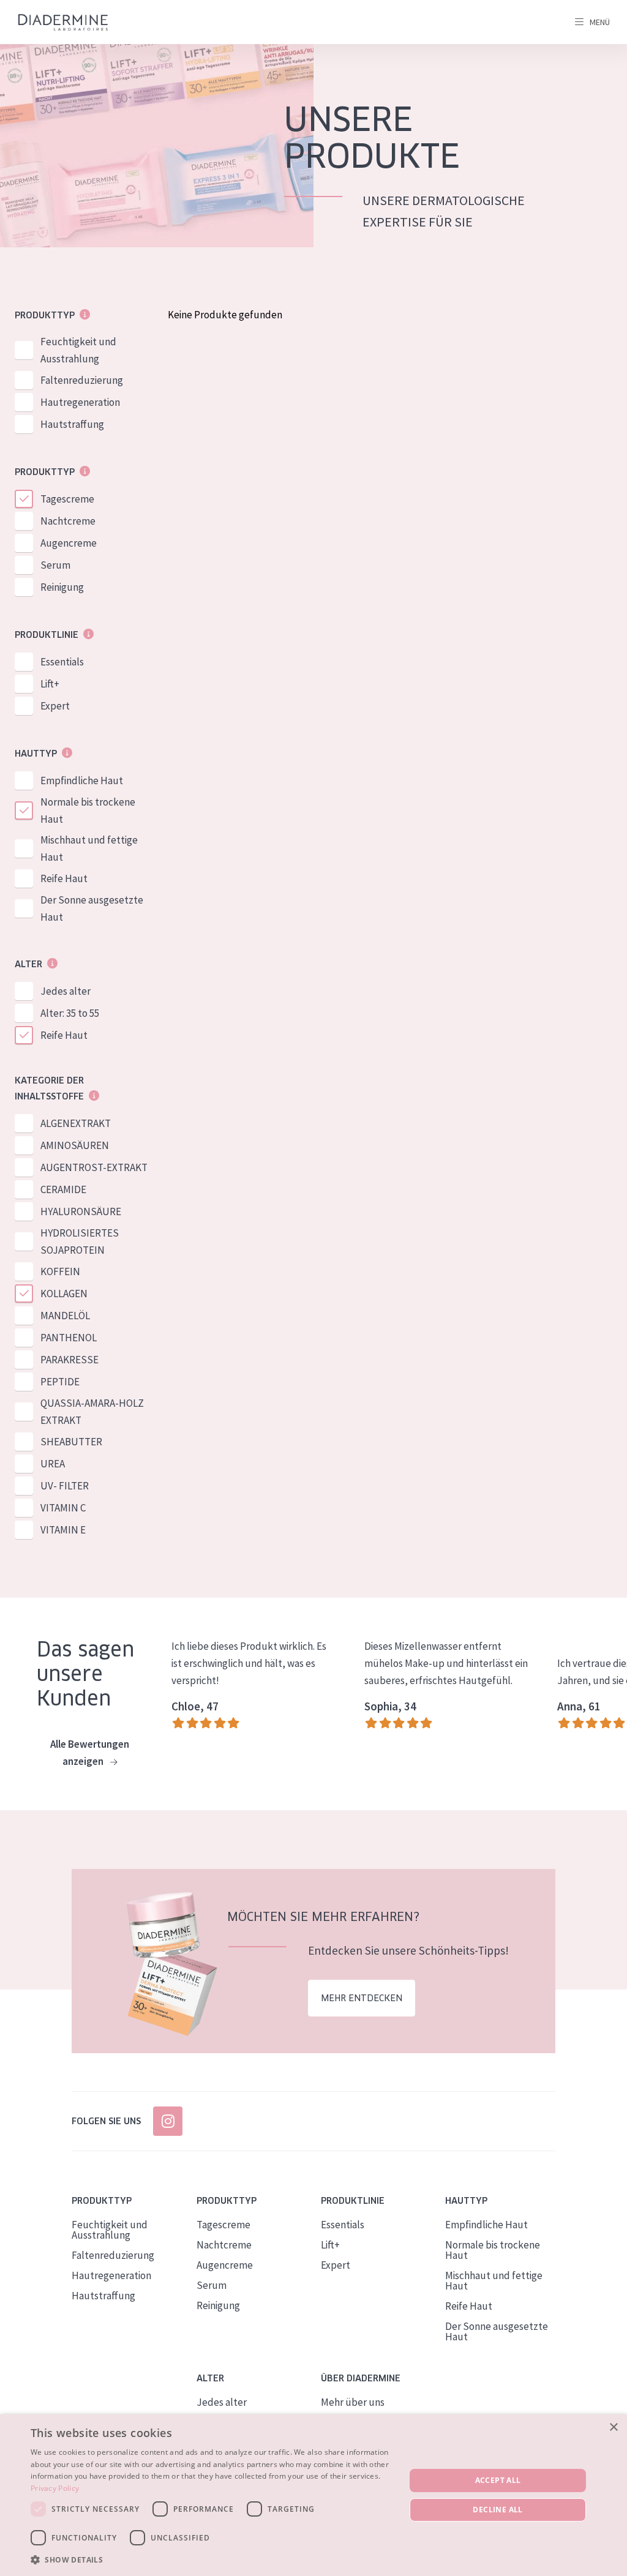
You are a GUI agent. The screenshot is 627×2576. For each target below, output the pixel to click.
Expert (55, 706)
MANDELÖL (65, 1316)
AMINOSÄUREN (75, 1145)
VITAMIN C (63, 1508)
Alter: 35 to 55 (70, 1013)
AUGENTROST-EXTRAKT (94, 1167)
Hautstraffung (72, 424)
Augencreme (69, 543)
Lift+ (50, 684)
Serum (55, 565)
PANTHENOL (69, 1338)
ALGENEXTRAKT (76, 1123)
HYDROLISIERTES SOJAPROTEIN (80, 1241)
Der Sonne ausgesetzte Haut (92, 908)
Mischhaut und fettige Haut (89, 848)
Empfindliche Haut (82, 781)
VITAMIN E (63, 1530)
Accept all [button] (498, 2480)
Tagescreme (67, 499)
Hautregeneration (80, 402)
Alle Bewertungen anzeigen (90, 1753)
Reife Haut (64, 878)
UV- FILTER (65, 1486)
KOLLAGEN (64, 1294)
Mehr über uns (353, 2402)
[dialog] (313, 2495)
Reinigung (62, 587)
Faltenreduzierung (82, 380)
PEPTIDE (60, 1382)
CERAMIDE (63, 1189)
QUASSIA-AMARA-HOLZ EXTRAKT (92, 1412)
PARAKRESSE (69, 1360)
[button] (212, 2559)
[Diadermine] (63, 22)
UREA (53, 1464)
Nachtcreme (68, 521)
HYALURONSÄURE (81, 1211)
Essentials (62, 662)
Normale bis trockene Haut (88, 811)
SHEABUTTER (71, 1442)
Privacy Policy (55, 2488)
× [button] (613, 2428)
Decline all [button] (497, 2510)
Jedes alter (66, 991)
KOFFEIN (60, 1271)
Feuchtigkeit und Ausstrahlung (78, 350)
